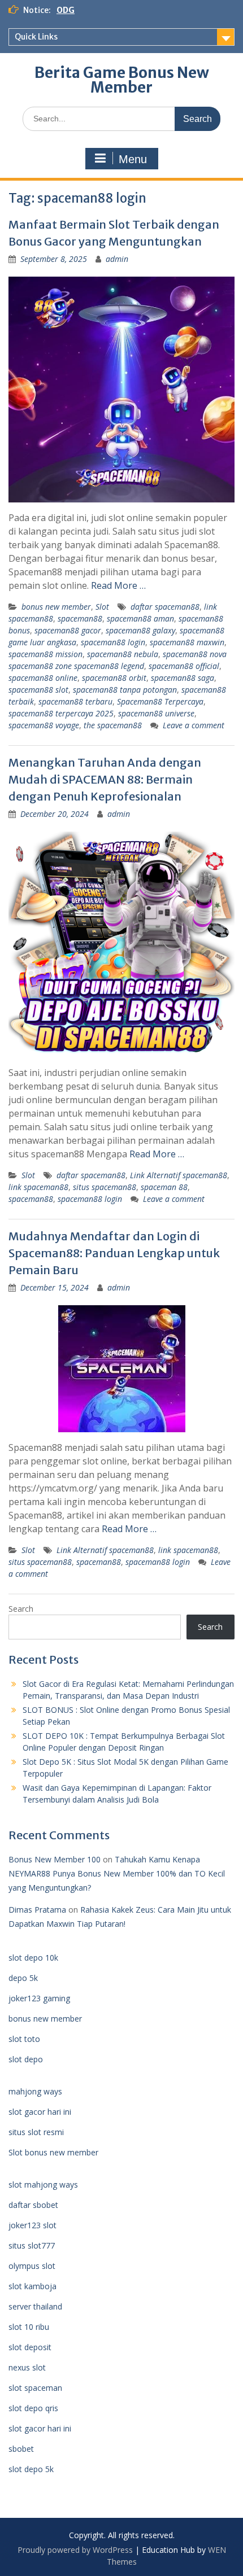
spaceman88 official (184, 666)
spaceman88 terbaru (75, 701)
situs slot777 (32, 2245)
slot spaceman (35, 2388)
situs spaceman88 (105, 1187)
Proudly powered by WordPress (75, 2550)
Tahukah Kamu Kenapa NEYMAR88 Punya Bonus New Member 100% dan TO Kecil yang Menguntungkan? (117, 1873)
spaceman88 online (43, 678)
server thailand (35, 2306)
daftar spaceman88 (165, 607)
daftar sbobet (33, 2205)
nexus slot (27, 2367)
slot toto (24, 2039)
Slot (102, 607)
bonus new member (56, 607)
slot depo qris (33, 2408)
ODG (66, 10)
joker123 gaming (39, 1998)
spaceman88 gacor (68, 630)
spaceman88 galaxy (140, 630)
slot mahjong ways (43, 2184)
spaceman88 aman (140, 618)
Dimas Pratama (37, 1910)
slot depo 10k (33, 1958)
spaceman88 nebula (123, 654)
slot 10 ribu (29, 2327)
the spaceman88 (113, 725)
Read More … (118, 585)
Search (21, 1609)
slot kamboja (32, 2286)
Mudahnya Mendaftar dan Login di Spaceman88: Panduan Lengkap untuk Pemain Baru (114, 1253)
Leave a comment (194, 725)
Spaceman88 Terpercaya (160, 701)
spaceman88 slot (38, 690)
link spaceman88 (38, 1187)
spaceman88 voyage (44, 725)
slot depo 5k (31, 2469)
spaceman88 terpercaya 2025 (61, 713)
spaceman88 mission (45, 654)
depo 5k (23, 1978)
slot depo (26, 2059)
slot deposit (30, 2347)
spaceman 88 (164, 1187)
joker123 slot (32, 2225)
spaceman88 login (113, 642)
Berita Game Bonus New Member (122, 80)
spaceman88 (80, 618)
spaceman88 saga (183, 678)
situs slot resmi (36, 2132)
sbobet (21, 2449)
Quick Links (36, 37)
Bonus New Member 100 (55, 1859)
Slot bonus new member (53, 2152)
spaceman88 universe (156, 713)
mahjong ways (35, 2091)
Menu (133, 159)
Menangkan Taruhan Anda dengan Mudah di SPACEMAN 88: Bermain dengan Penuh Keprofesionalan (105, 779)
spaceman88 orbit (114, 678)
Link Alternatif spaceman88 (179, 1175)
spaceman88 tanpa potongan (125, 690)
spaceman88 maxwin (187, 642)
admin (117, 259)
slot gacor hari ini (40, 2112)
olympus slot (32, 2266)
